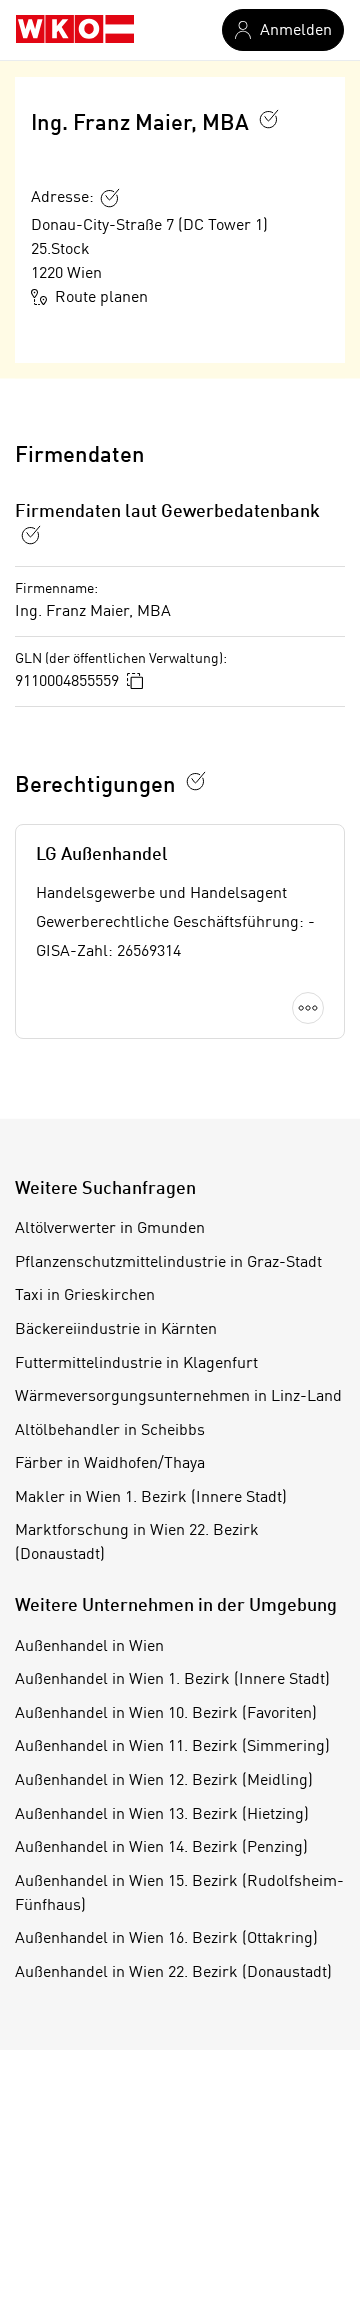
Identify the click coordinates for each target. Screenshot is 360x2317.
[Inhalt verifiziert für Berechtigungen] (196, 781)
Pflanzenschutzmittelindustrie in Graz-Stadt (168, 1263)
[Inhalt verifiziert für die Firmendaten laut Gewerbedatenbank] (31, 535)
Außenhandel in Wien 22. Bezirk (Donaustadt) (173, 1973)
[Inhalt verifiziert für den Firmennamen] (269, 119)
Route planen (101, 298)
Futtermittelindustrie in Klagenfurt (136, 1364)
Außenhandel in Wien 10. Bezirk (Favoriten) (166, 1714)
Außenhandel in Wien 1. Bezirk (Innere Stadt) (172, 1680)
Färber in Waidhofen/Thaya (110, 1464)
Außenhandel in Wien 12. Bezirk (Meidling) (164, 1781)
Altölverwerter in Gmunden (110, 1229)
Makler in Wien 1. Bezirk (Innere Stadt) (151, 1498)
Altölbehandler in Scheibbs (110, 1431)
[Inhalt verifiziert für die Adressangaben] (110, 198)
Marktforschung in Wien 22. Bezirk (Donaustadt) (137, 1543)
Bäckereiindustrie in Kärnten (116, 1330)
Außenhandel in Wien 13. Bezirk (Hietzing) (162, 1815)
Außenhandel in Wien (89, 1647)
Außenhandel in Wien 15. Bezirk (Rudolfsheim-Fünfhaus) (179, 1894)
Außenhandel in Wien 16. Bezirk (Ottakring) (166, 1939)
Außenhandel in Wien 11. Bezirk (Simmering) (172, 1747)
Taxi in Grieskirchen (85, 1296)
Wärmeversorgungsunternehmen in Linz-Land (178, 1397)
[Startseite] (75, 30)
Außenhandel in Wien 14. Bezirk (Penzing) (161, 1848)
